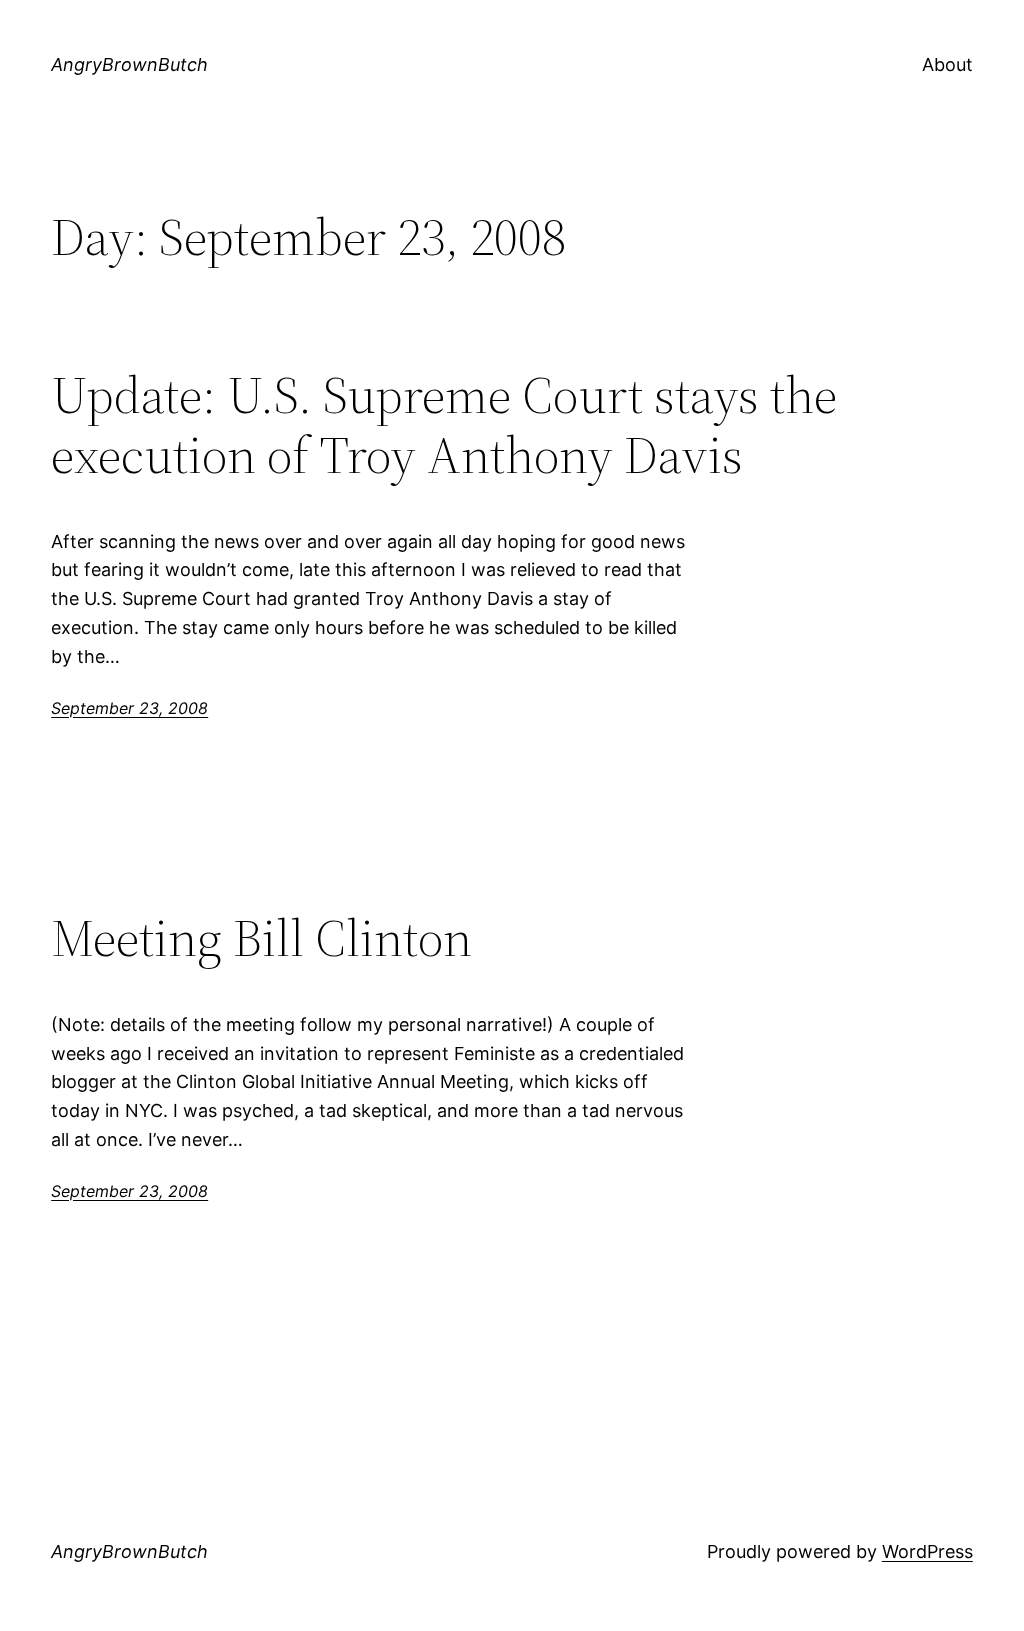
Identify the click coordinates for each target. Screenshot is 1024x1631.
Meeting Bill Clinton (261, 938)
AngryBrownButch (129, 64)
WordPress (927, 1551)
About (947, 64)
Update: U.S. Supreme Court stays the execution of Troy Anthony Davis (444, 425)
